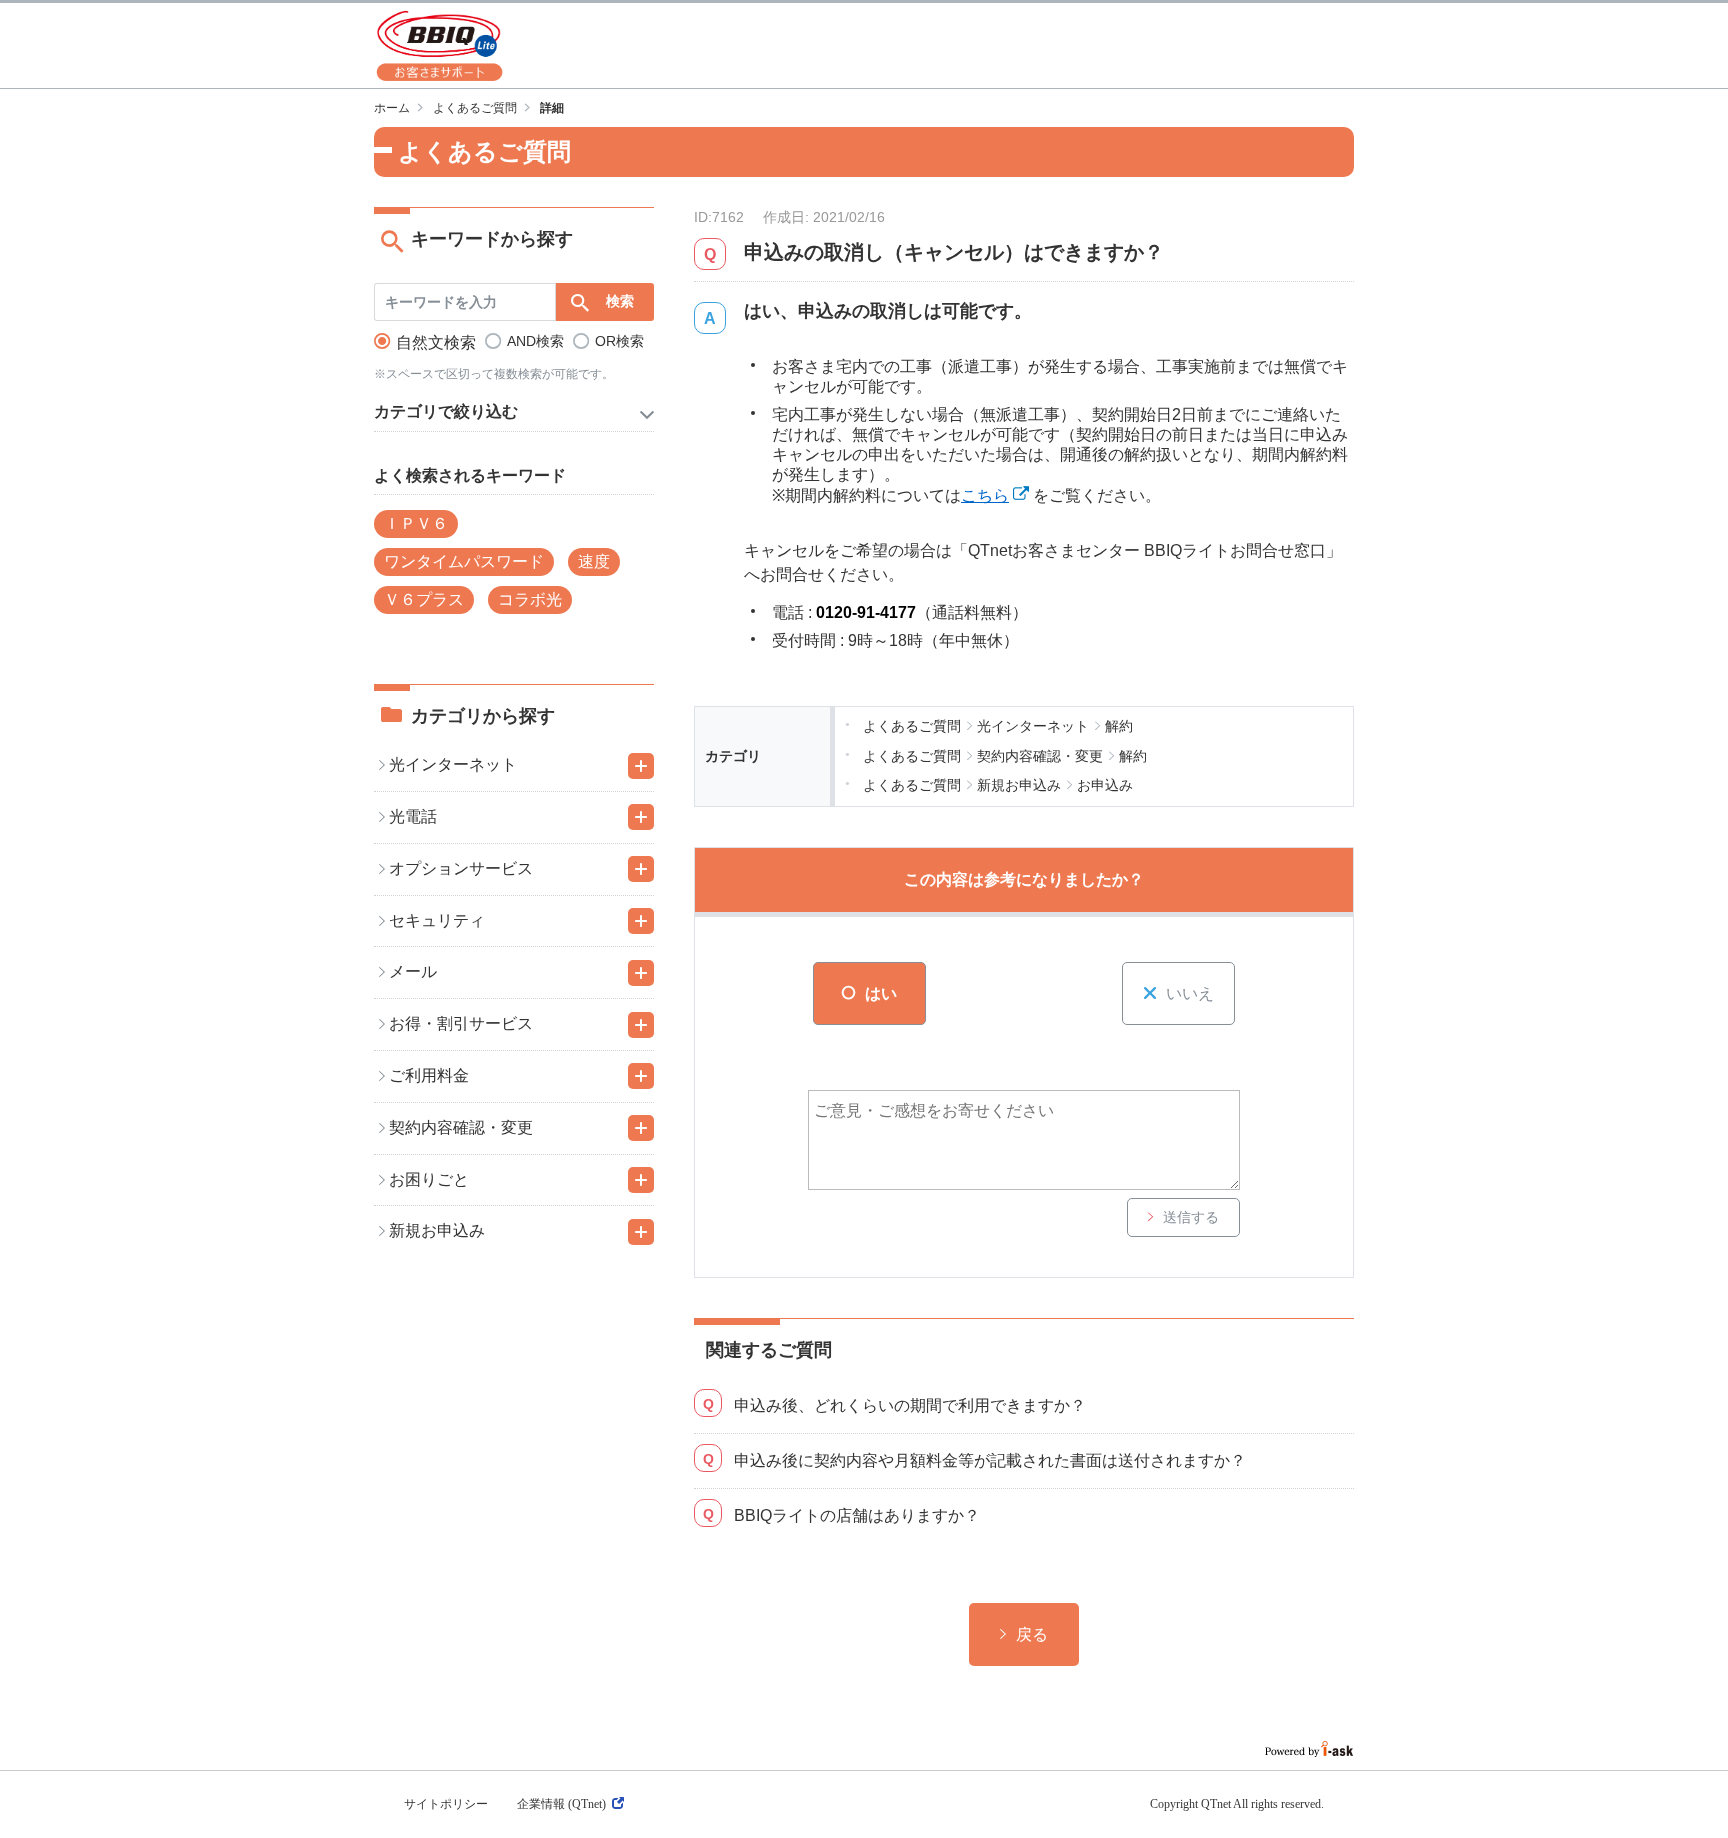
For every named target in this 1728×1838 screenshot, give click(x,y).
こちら (985, 495)
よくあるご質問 (475, 108)
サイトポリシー (446, 1804)
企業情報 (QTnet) (561, 1804)
